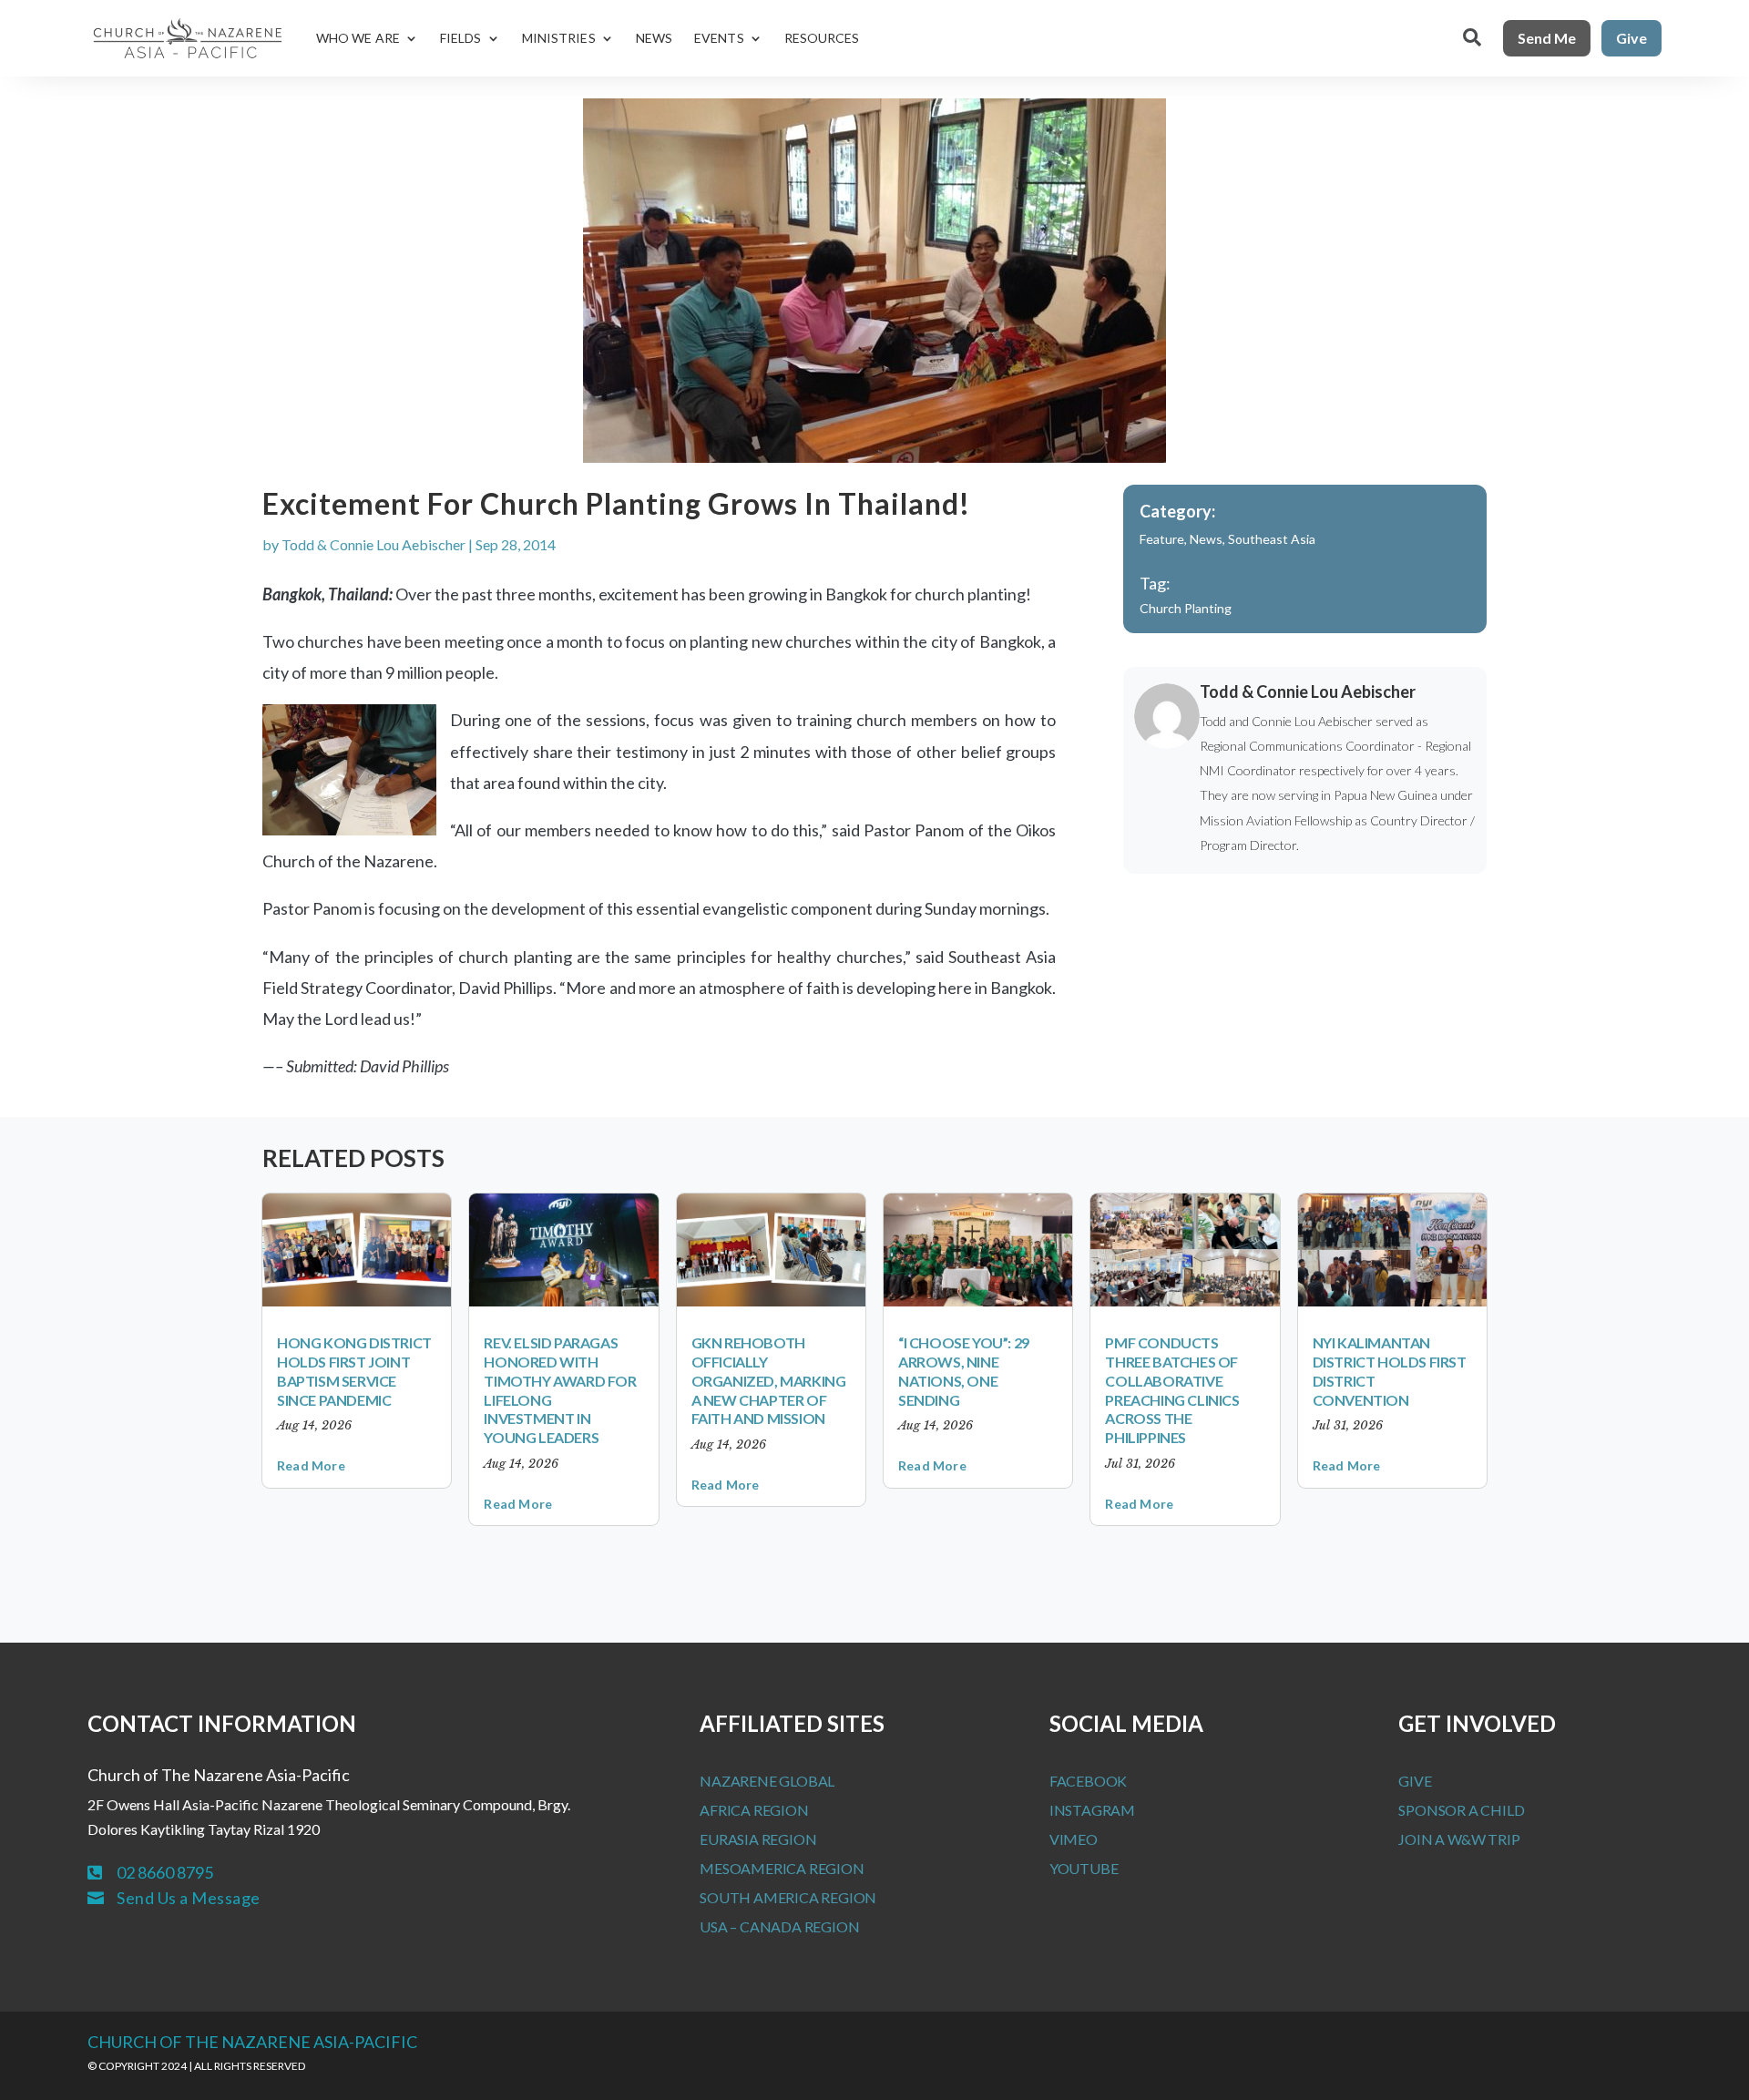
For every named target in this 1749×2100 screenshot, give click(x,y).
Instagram (1092, 1810)
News (654, 38)
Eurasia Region (758, 1839)
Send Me (1547, 38)
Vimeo (1074, 1839)
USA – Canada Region (779, 1926)
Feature (1162, 539)
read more (311, 1465)
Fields (461, 38)
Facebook (1088, 1781)
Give (1631, 38)
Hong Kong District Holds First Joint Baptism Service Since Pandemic (354, 1371)
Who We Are (358, 38)
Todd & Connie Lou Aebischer (373, 544)
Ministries (559, 38)
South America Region (788, 1897)
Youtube (1084, 1868)
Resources (822, 38)
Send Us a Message (189, 1898)
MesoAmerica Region (782, 1868)
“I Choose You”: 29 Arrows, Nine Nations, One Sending (964, 1371)
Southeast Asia (1272, 539)
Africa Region (754, 1810)
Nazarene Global (767, 1781)
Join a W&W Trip (1459, 1839)
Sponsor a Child (1461, 1810)
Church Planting (1186, 608)
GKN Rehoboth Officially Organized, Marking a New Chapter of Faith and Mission (769, 1380)
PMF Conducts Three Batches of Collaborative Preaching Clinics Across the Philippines (1172, 1390)
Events (719, 38)
